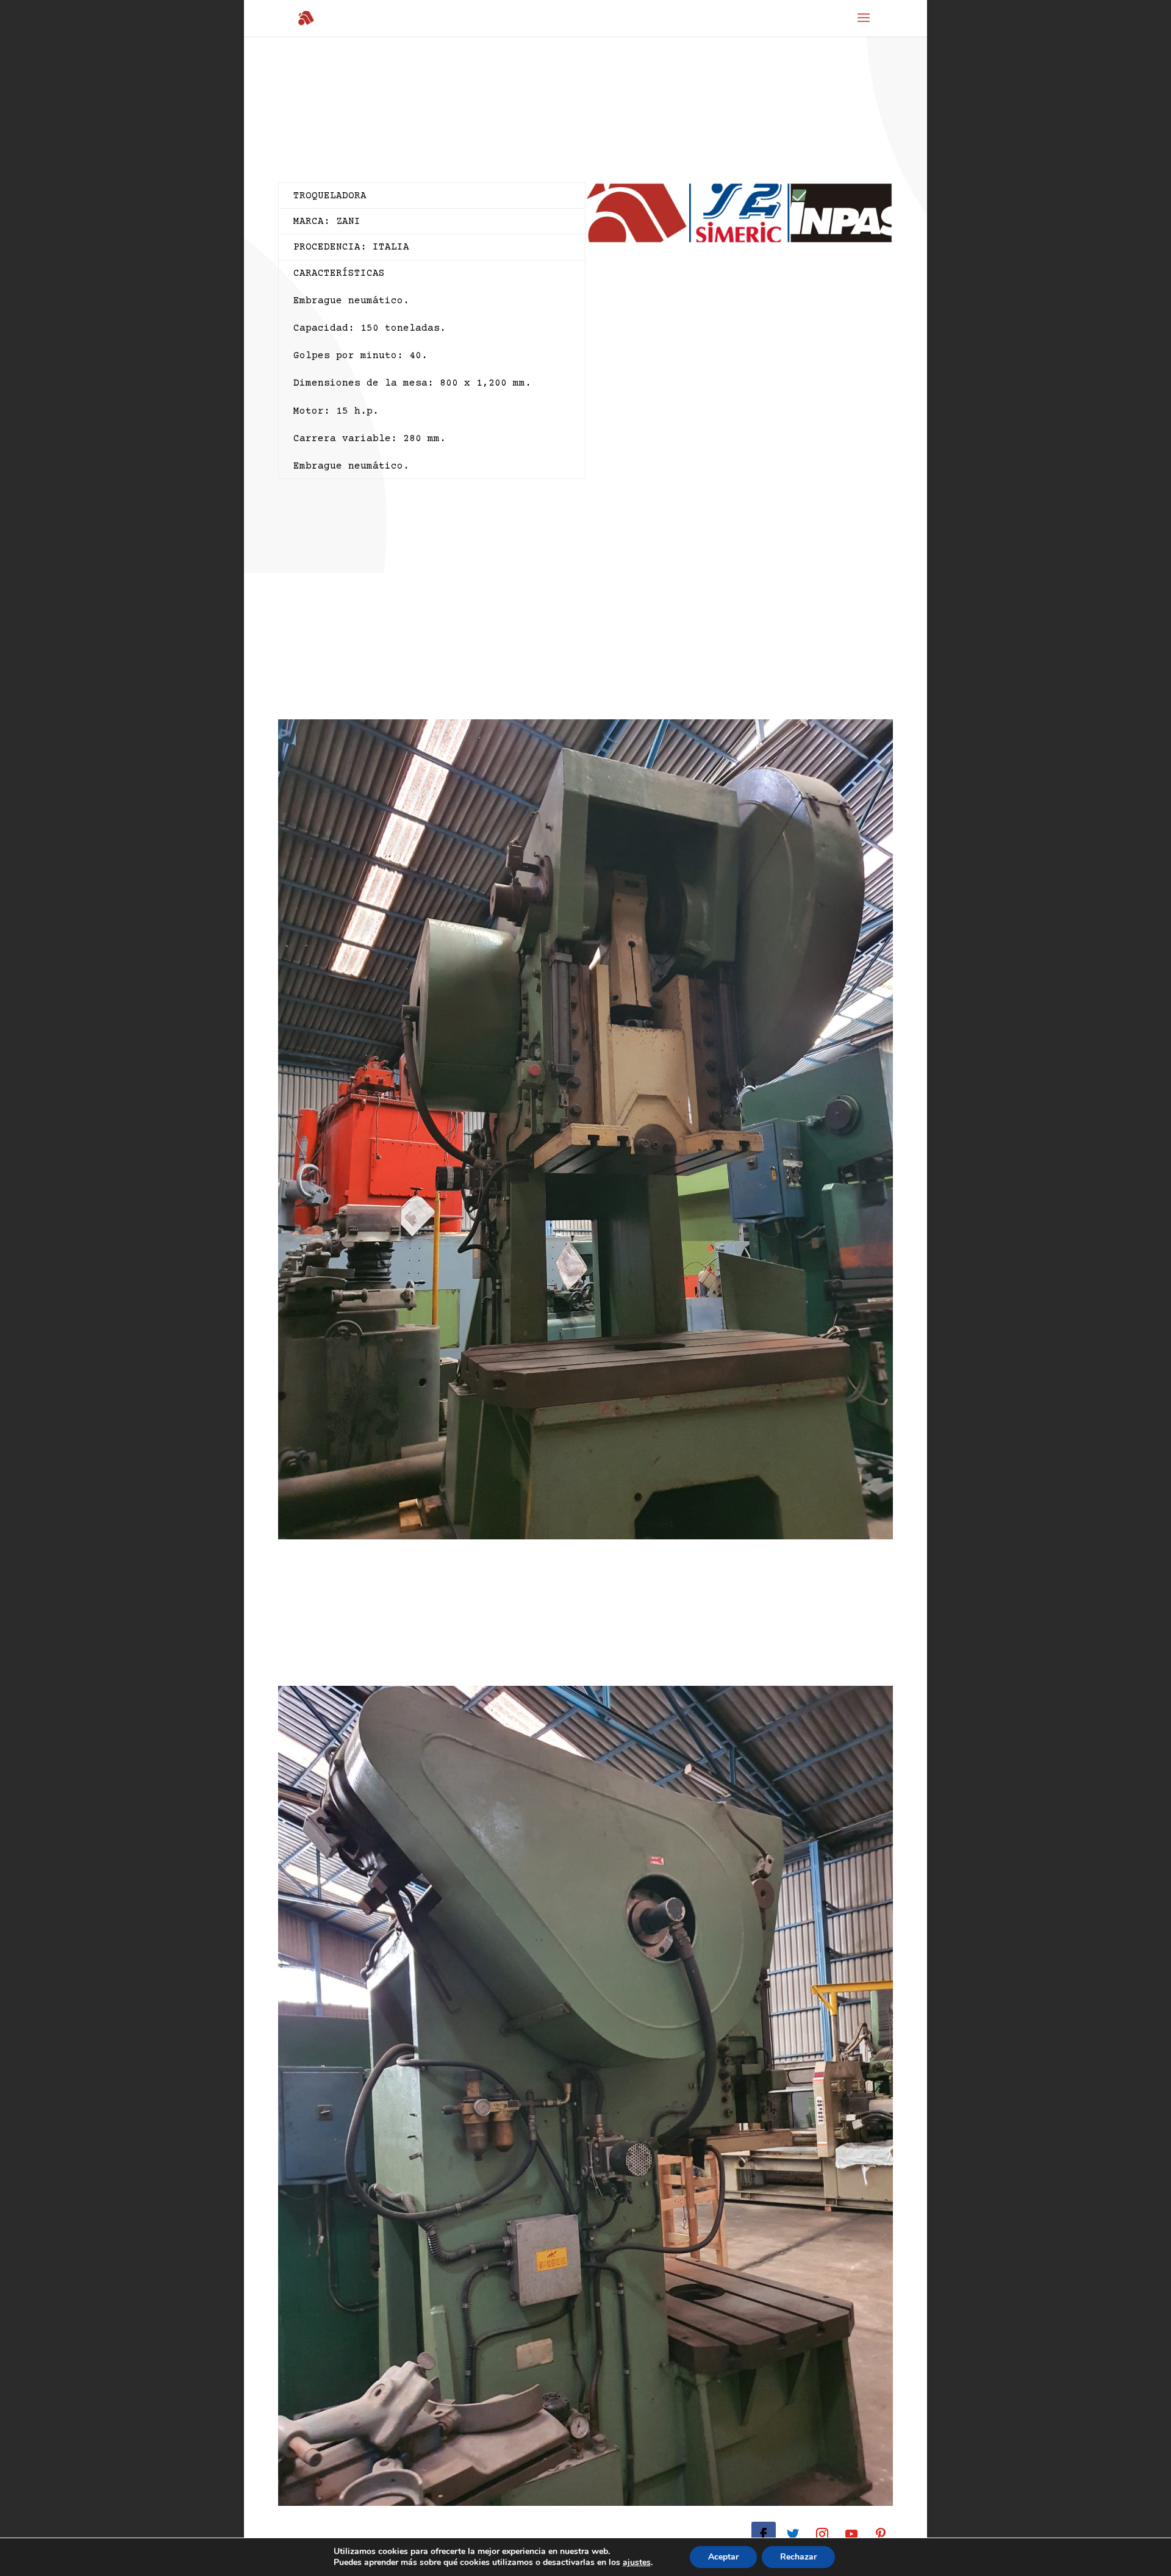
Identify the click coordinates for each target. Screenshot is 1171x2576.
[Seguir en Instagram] (822, 2534)
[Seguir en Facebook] (764, 2534)
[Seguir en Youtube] (851, 2534)
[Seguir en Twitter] (793, 2534)
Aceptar (723, 2557)
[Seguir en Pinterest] (881, 2534)
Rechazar (798, 2557)
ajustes (637, 2563)
